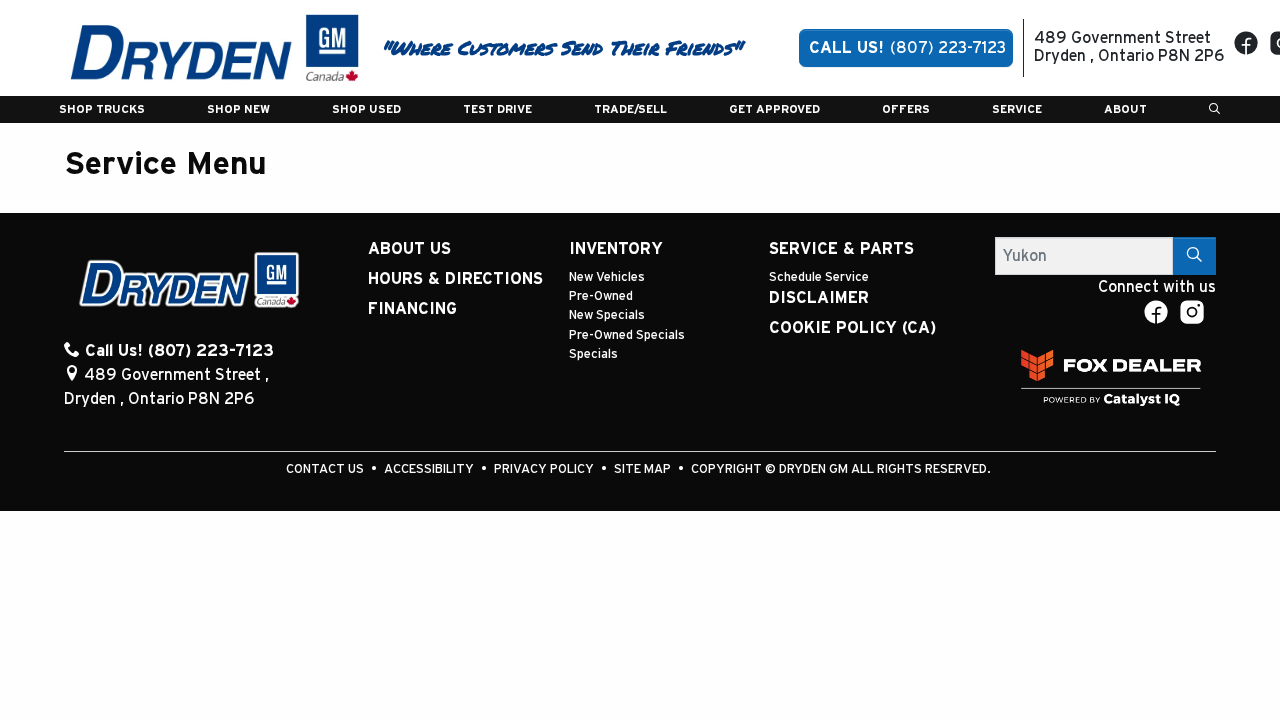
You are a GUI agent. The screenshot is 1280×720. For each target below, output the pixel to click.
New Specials (607, 315)
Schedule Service (819, 277)
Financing (412, 309)
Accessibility (430, 469)
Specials (593, 354)
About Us (409, 249)
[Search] (1194, 256)
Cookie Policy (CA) (852, 328)
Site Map (644, 469)
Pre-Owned (601, 296)
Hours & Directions (455, 279)
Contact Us (326, 469)
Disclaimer (819, 298)
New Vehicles (607, 277)
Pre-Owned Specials (627, 335)
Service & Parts (841, 249)
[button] (102, 109)
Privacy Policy (545, 469)
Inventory (616, 249)
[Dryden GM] (214, 47)
